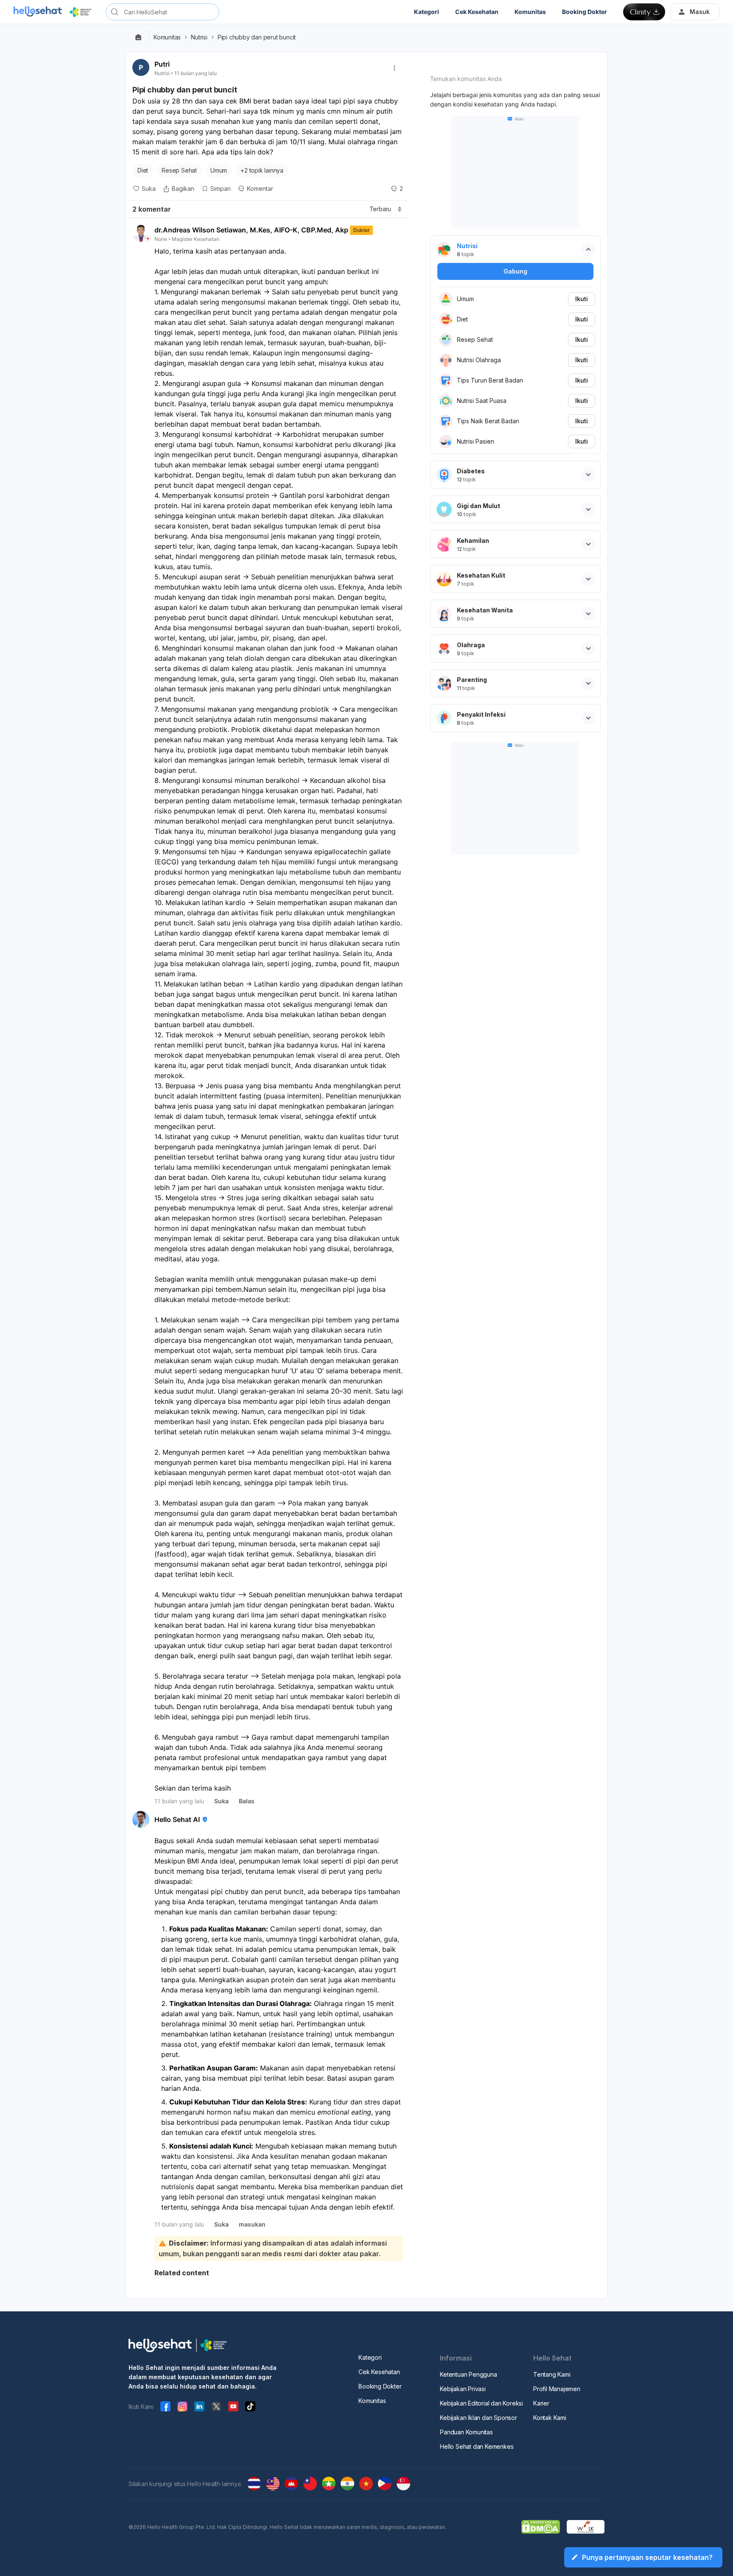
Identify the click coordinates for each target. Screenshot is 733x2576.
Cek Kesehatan (379, 2372)
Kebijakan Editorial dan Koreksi (481, 2403)
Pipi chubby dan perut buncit (257, 37)
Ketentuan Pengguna (468, 2374)
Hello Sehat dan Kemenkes (477, 2446)
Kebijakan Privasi (463, 2389)
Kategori (370, 2357)
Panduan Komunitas (466, 2432)
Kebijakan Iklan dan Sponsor (478, 2418)
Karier (541, 2403)
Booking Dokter (380, 2386)
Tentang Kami (552, 2374)
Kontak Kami (550, 2418)
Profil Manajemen (557, 2389)
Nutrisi (199, 37)
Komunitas (167, 37)
